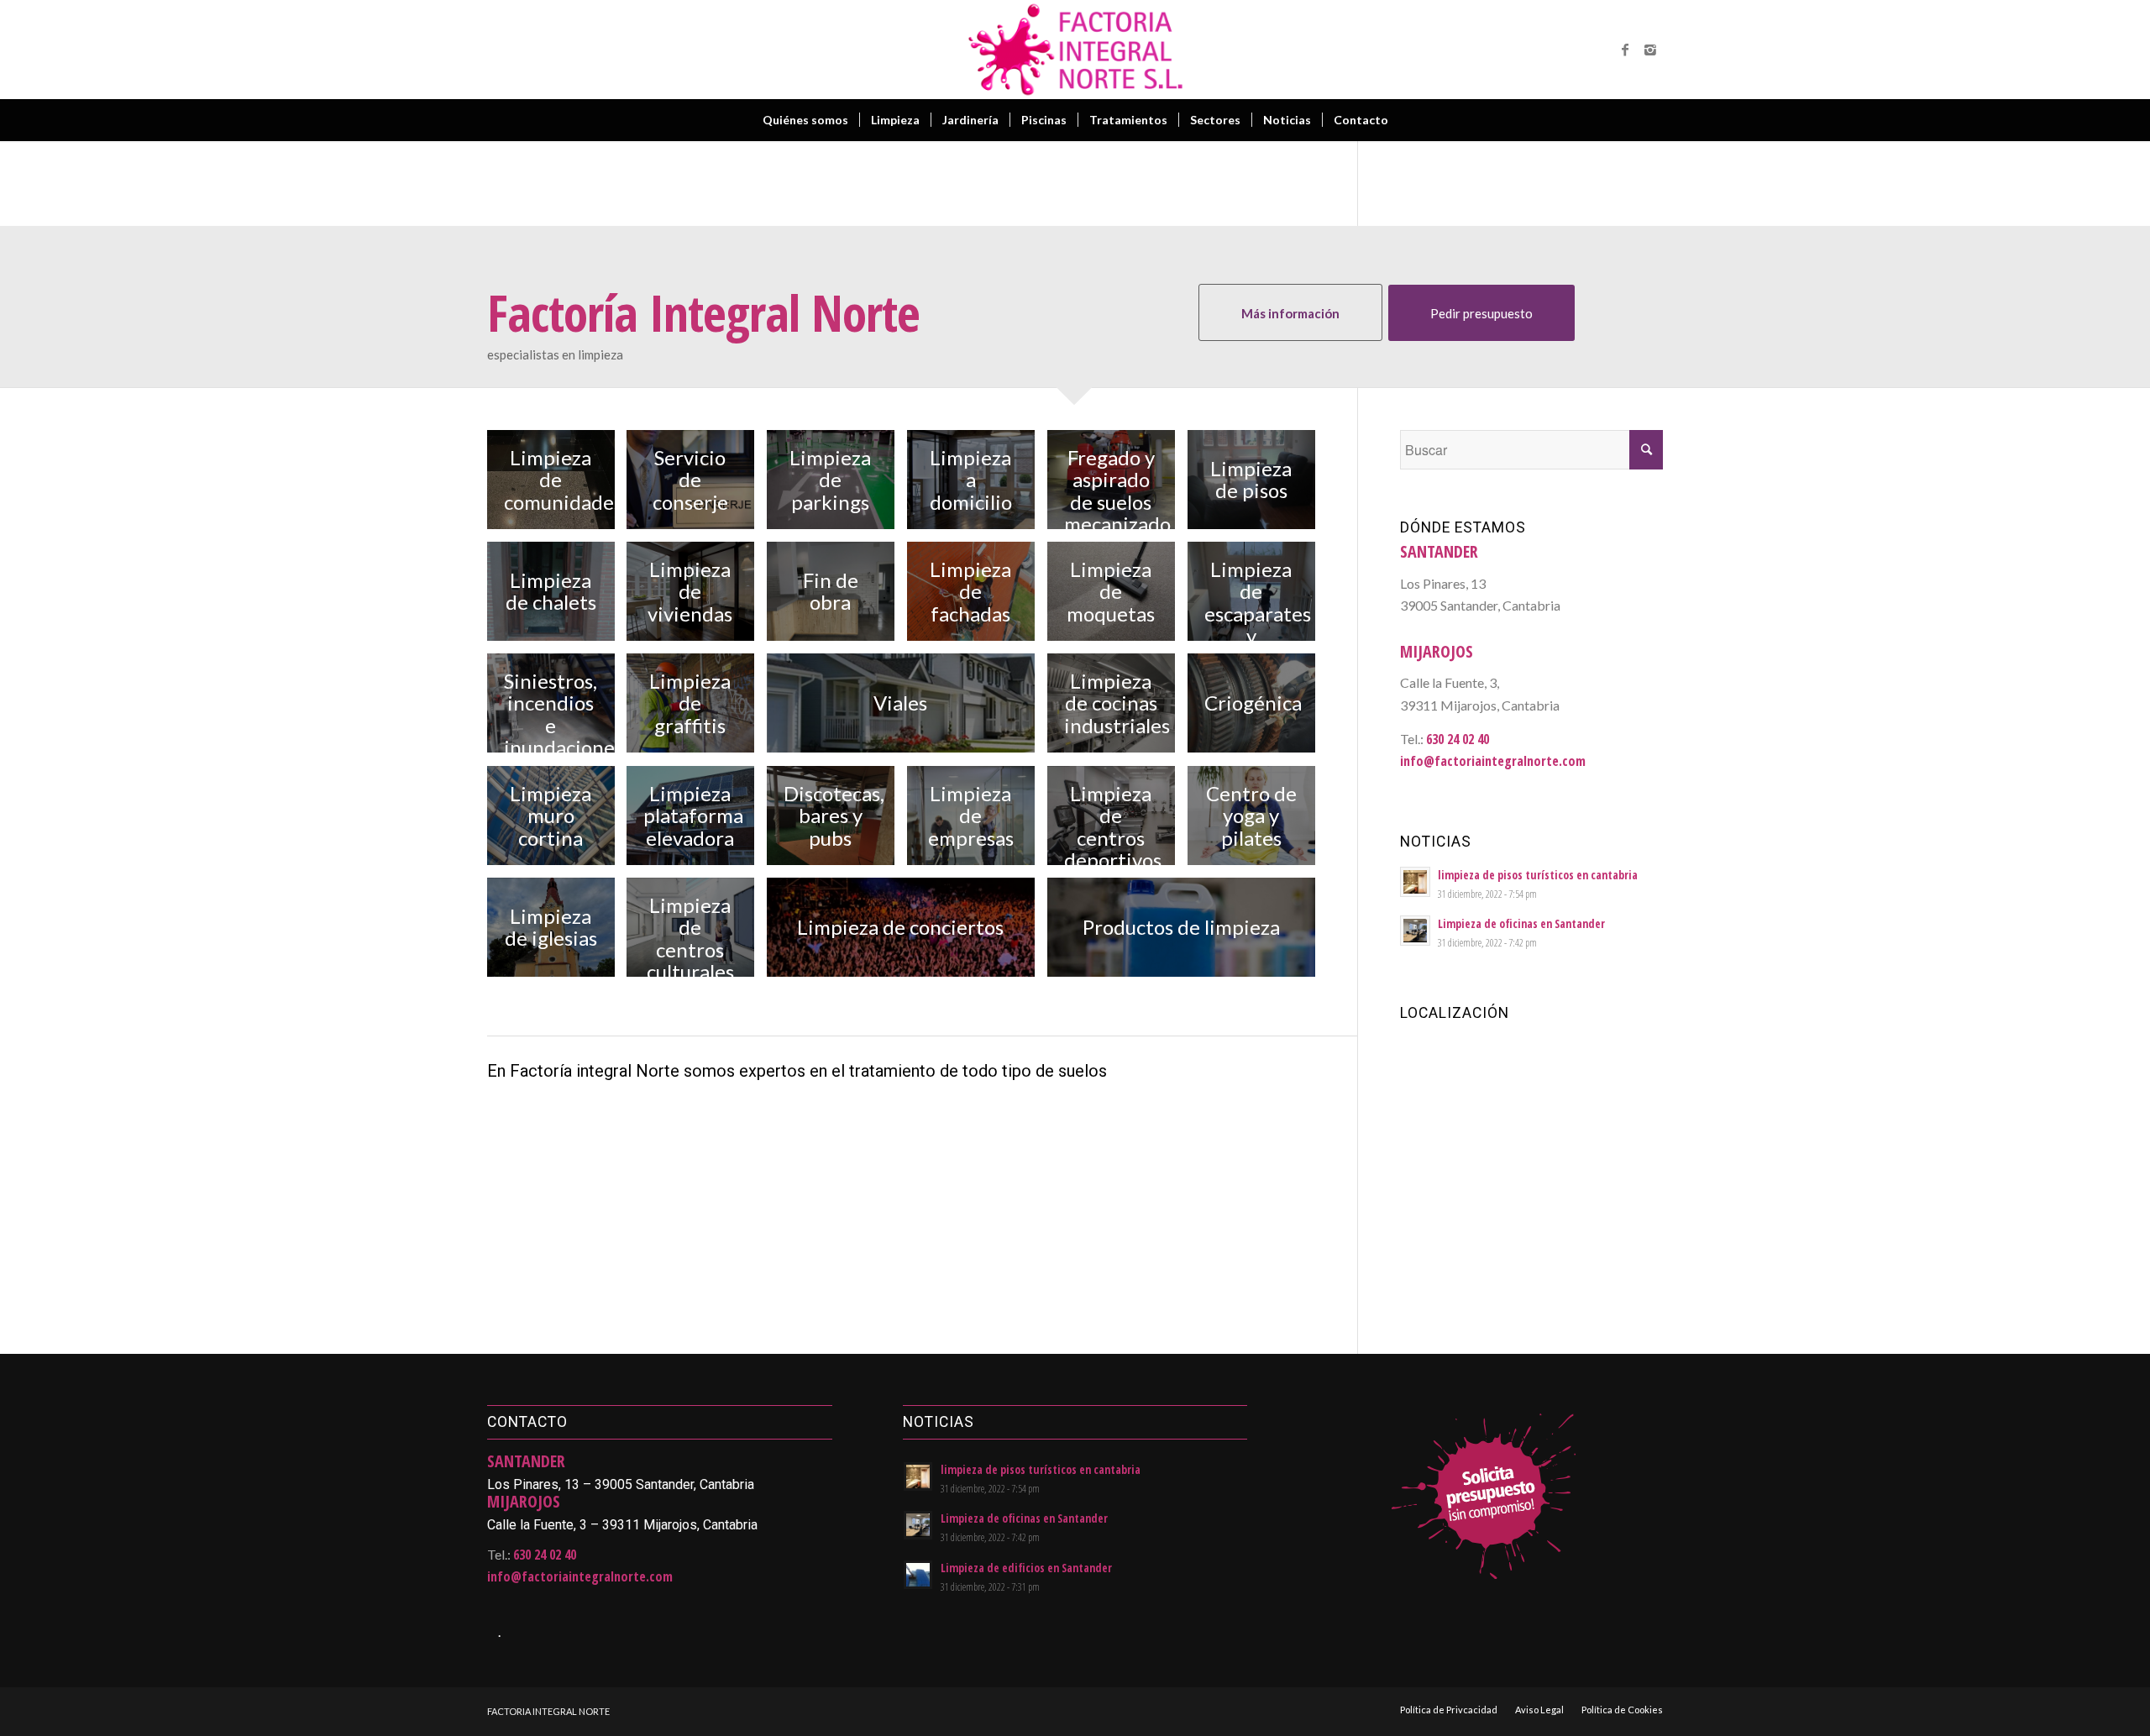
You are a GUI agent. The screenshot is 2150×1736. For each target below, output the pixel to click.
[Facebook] (1625, 50)
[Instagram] (1650, 50)
